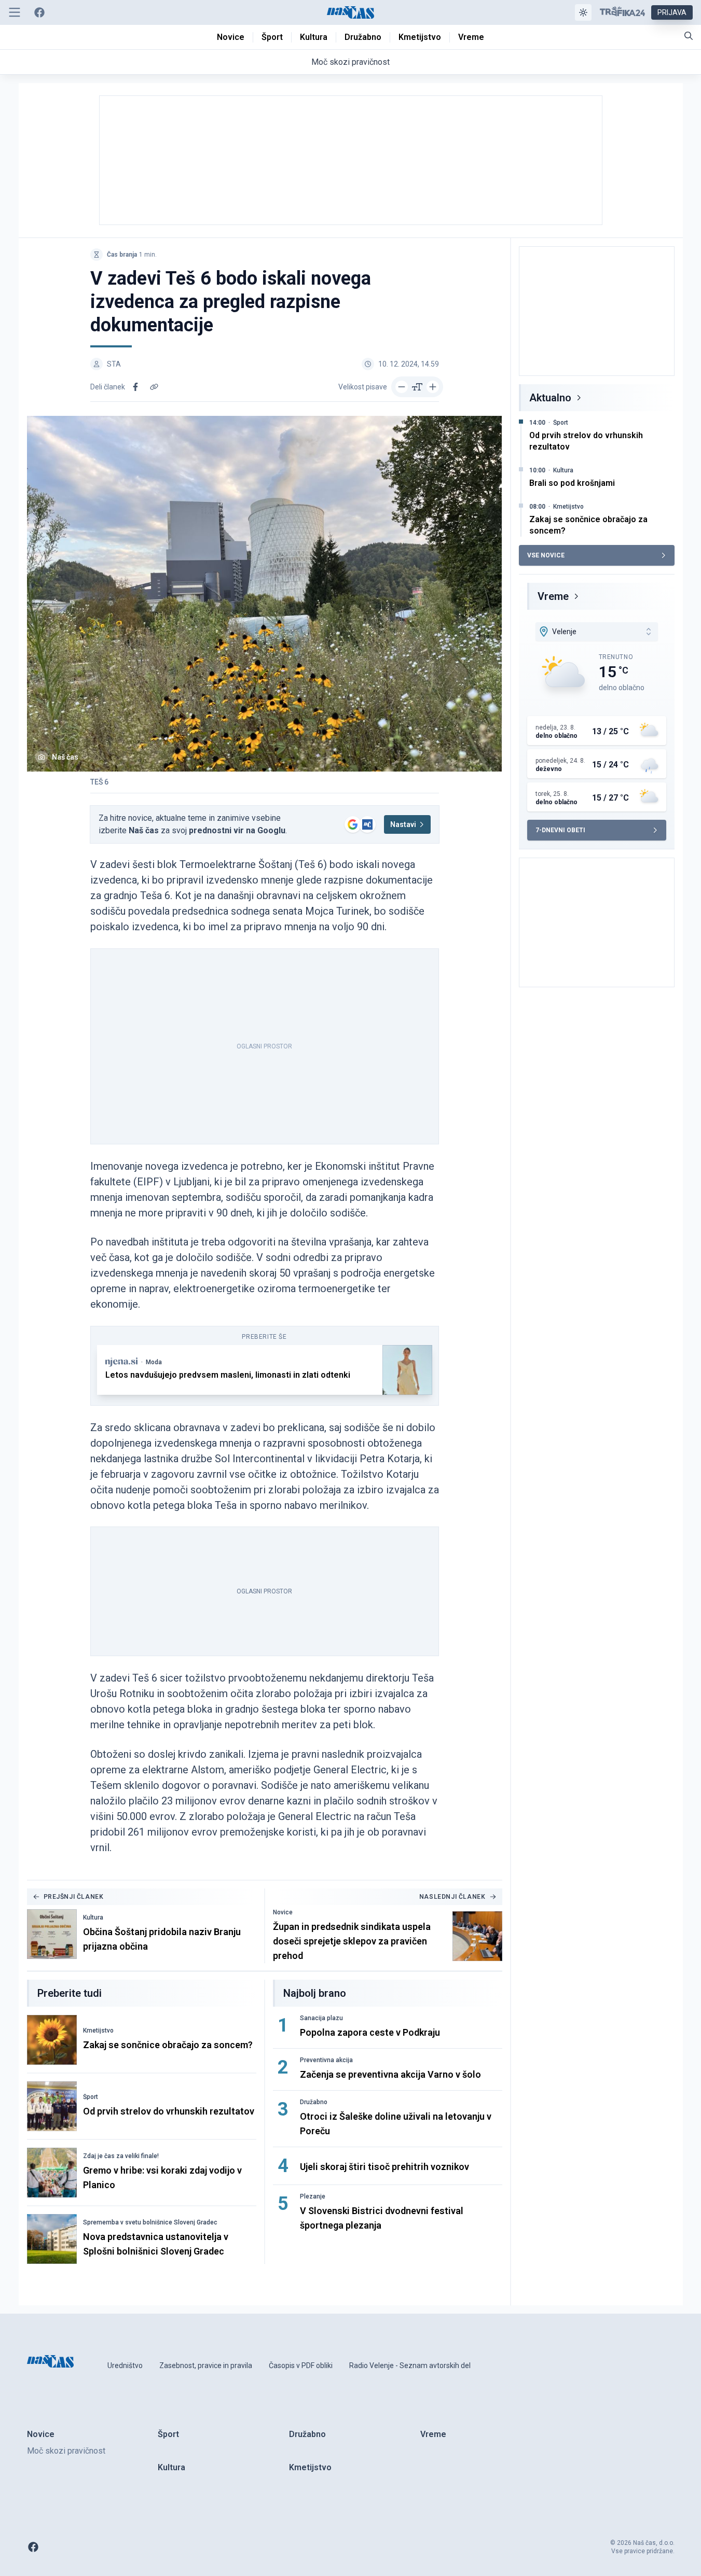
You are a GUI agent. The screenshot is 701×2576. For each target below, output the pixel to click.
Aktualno (550, 398)
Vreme (553, 596)
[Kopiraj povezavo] (154, 387)
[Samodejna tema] (583, 12)
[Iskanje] (689, 36)
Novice (283, 1912)
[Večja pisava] (433, 387)
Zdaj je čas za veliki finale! (121, 2156)
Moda (154, 1362)
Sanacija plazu (321, 2018)
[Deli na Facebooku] (135, 387)
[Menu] (15, 12)
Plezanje (313, 2196)
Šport (91, 2097)
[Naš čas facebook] (39, 12)
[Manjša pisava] (402, 387)
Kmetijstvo (98, 2031)
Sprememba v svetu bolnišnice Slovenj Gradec (150, 2222)
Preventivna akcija (326, 2060)
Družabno (314, 2102)
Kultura (93, 1917)
